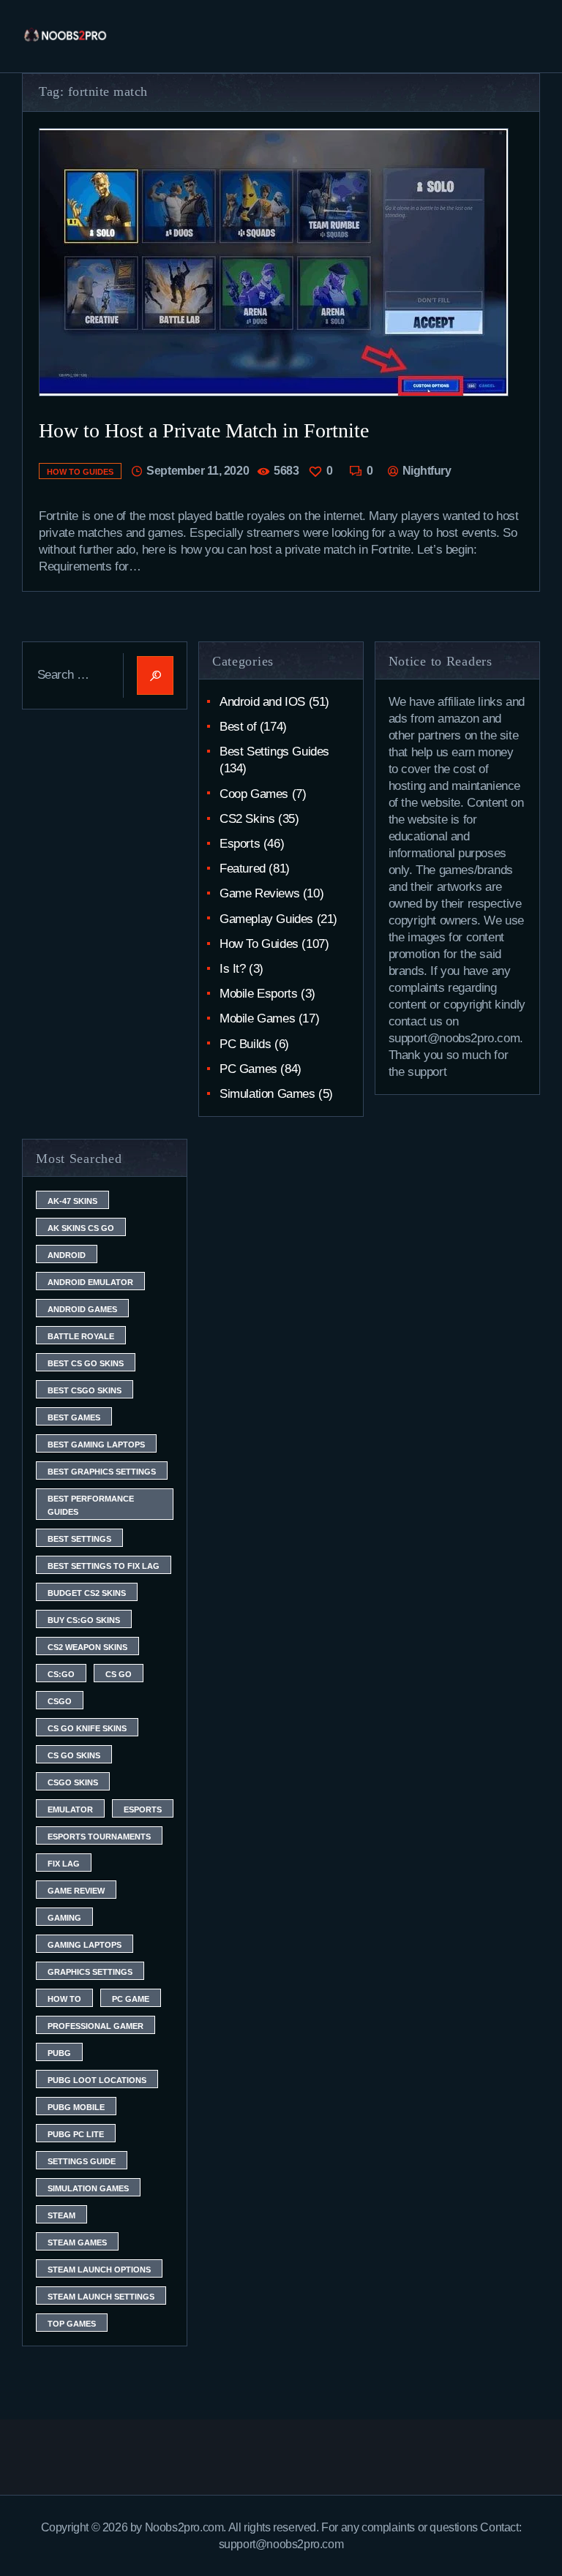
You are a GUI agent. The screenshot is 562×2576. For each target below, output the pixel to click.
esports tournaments (99, 1837)
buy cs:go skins (84, 1620)
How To (64, 1999)
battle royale (81, 1336)
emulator (70, 1809)
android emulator (90, 1282)
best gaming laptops (96, 1445)
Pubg (59, 2053)
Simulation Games (267, 1094)
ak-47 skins (72, 1201)
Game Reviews (259, 893)
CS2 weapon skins (87, 1647)
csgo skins (73, 1782)
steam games (77, 2242)
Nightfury (425, 471)
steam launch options (99, 2270)
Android (67, 1255)
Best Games (74, 1417)
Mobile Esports (258, 994)
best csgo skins (85, 1390)
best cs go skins (86, 1363)
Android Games (82, 1309)
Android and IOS (262, 702)
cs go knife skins (87, 1728)
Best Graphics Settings (102, 1472)
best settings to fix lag (104, 1566)
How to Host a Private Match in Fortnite (204, 430)
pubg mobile (76, 2107)
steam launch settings (101, 2297)
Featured (243, 869)
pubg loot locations (97, 2080)
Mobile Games (257, 1018)
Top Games (72, 2324)
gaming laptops (85, 1945)
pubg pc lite (76, 2134)
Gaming (64, 1918)
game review (76, 1891)
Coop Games (254, 794)
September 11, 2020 (198, 471)
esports (143, 1809)
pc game (131, 1999)
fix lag (64, 1864)
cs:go (61, 1674)
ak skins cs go (81, 1228)
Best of (238, 727)
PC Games (248, 1069)
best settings (79, 1539)
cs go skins (74, 1755)
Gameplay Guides (266, 919)
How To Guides (80, 472)
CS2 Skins (247, 819)
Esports (240, 844)
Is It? (233, 969)
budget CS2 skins (87, 1593)
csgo (60, 1701)
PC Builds (245, 1044)
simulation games (88, 2188)
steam (61, 2215)
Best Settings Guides (274, 752)
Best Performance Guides (91, 1505)
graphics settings (90, 1972)
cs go (119, 1674)
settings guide (82, 2161)
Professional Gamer (95, 2026)
